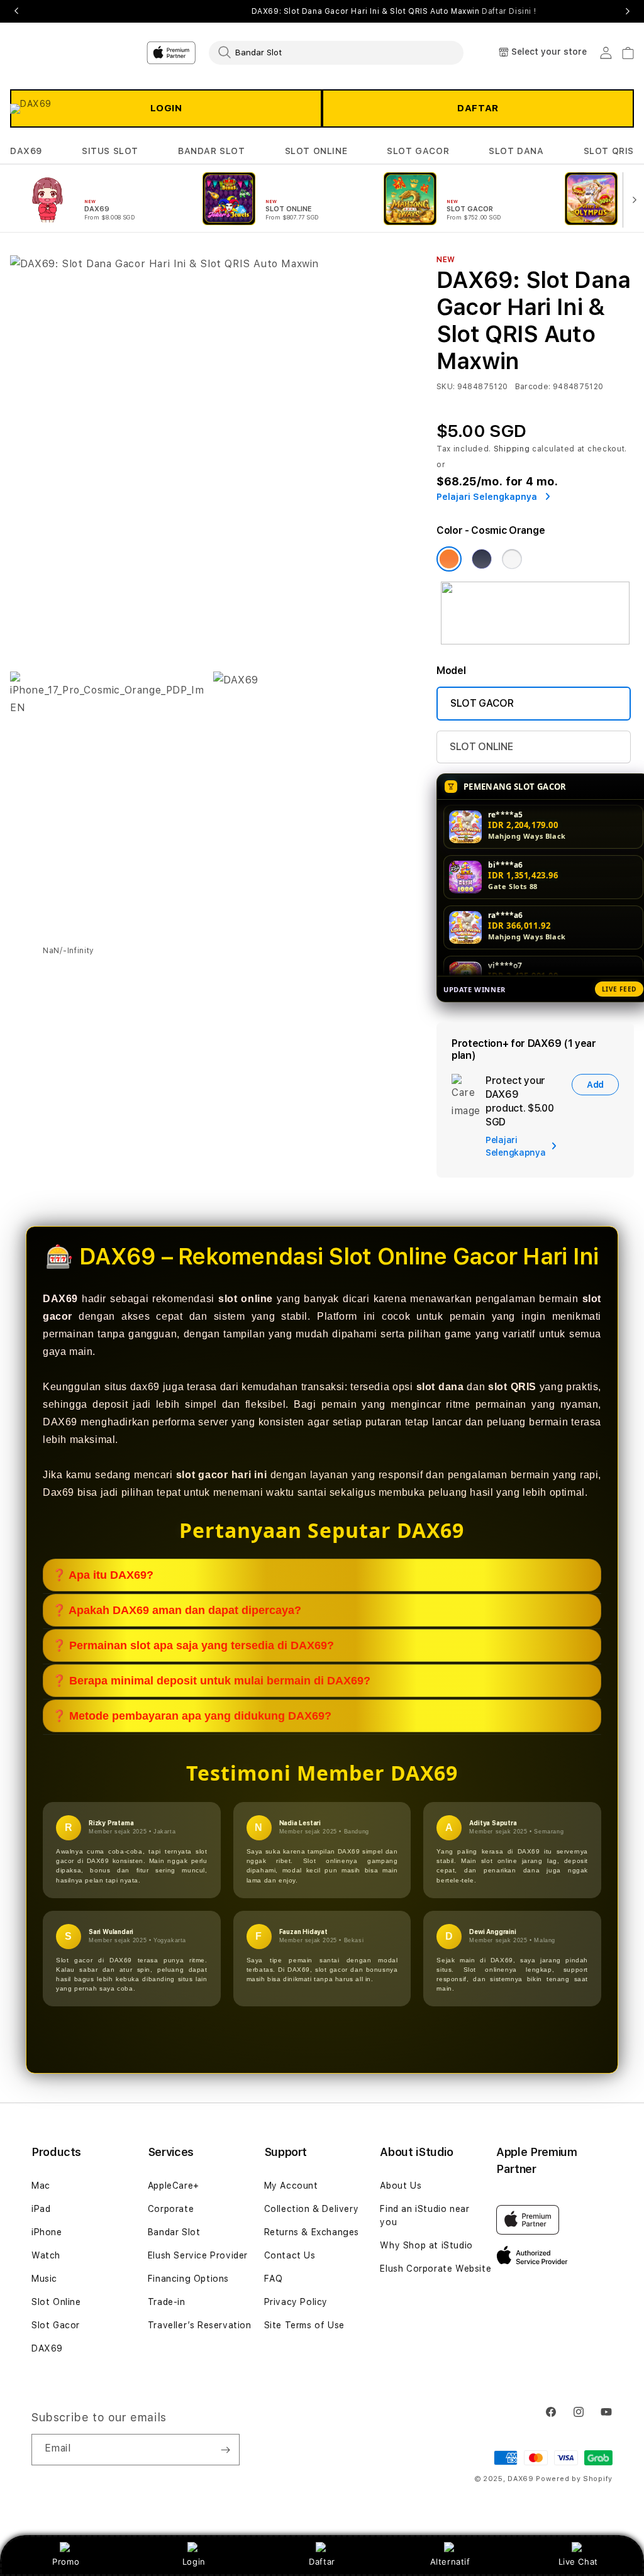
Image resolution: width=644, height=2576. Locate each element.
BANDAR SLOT (212, 151)
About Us (401, 2186)
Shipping (512, 449)
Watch (46, 2255)
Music (44, 2279)
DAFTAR (478, 108)
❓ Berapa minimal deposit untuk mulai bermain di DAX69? (211, 1681)
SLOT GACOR (418, 151)
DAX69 (26, 151)
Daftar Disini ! (509, 11)
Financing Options (188, 2279)
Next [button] (628, 11)
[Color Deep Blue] (482, 559)
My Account (291, 2186)
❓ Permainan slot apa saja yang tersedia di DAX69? (193, 1645)
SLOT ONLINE (316, 151)
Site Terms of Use (304, 2325)
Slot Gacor (56, 2325)
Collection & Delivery (312, 2209)
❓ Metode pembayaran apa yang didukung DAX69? (192, 1716)
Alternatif (450, 2562)
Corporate (171, 2209)
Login (194, 2562)
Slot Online (56, 2302)
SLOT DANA (516, 151)
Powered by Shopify (574, 2479)
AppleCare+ (174, 2186)
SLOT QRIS (609, 151)
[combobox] (336, 52)
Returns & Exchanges (312, 2232)
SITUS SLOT (110, 151)
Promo (66, 2562)
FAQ (274, 2279)
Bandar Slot (174, 2232)
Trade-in (167, 2302)
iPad (41, 2209)
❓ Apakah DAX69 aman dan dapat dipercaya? (177, 1610)
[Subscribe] (225, 2450)
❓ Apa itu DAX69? (103, 1575)
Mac (41, 2186)
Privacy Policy (296, 2302)
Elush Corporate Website (436, 2269)
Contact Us (290, 2255)
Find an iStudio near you (425, 2215)
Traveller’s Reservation (200, 2325)
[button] (26, 151)
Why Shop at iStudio (426, 2245)
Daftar (322, 2562)
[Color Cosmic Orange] (449, 559)
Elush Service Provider (198, 2255)
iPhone (47, 2232)
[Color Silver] (512, 559)
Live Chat (578, 2562)
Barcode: (533, 387)
